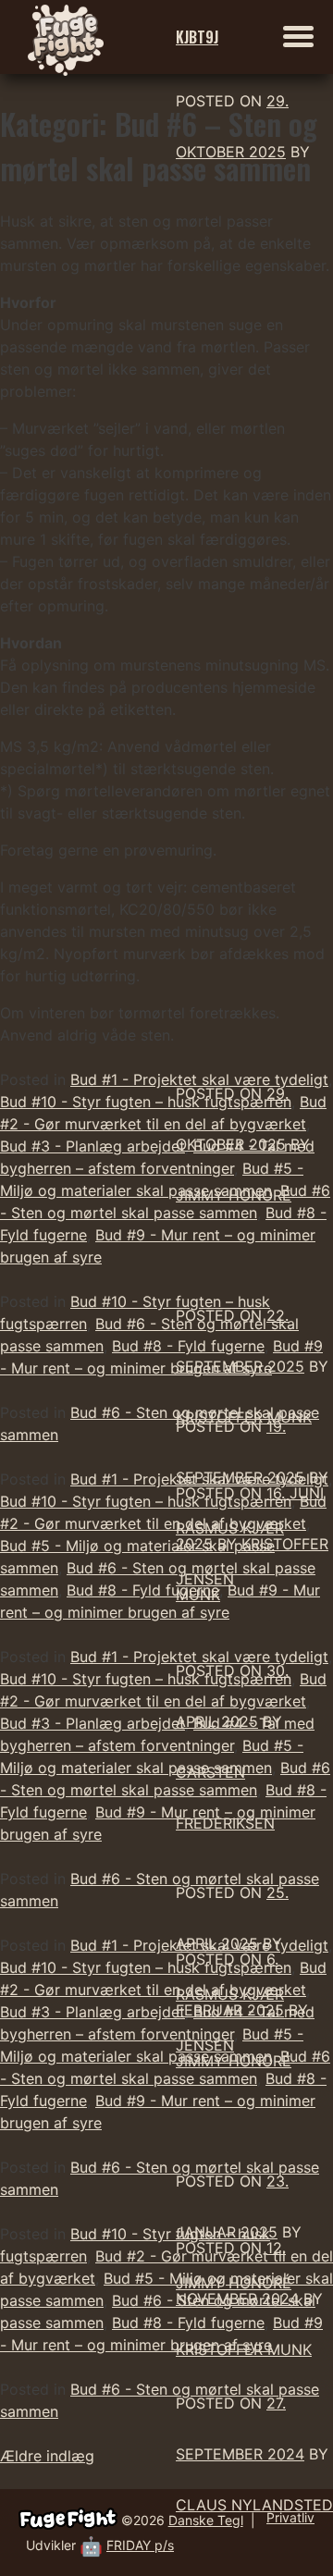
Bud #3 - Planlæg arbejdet (92, 1146)
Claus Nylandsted (254, 2505)
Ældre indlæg (47, 2456)
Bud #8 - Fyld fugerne (143, 1590)
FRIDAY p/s (140, 2545)
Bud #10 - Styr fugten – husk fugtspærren (146, 1102)
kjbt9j (197, 37)
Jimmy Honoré (234, 1195)
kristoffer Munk (244, 2349)
